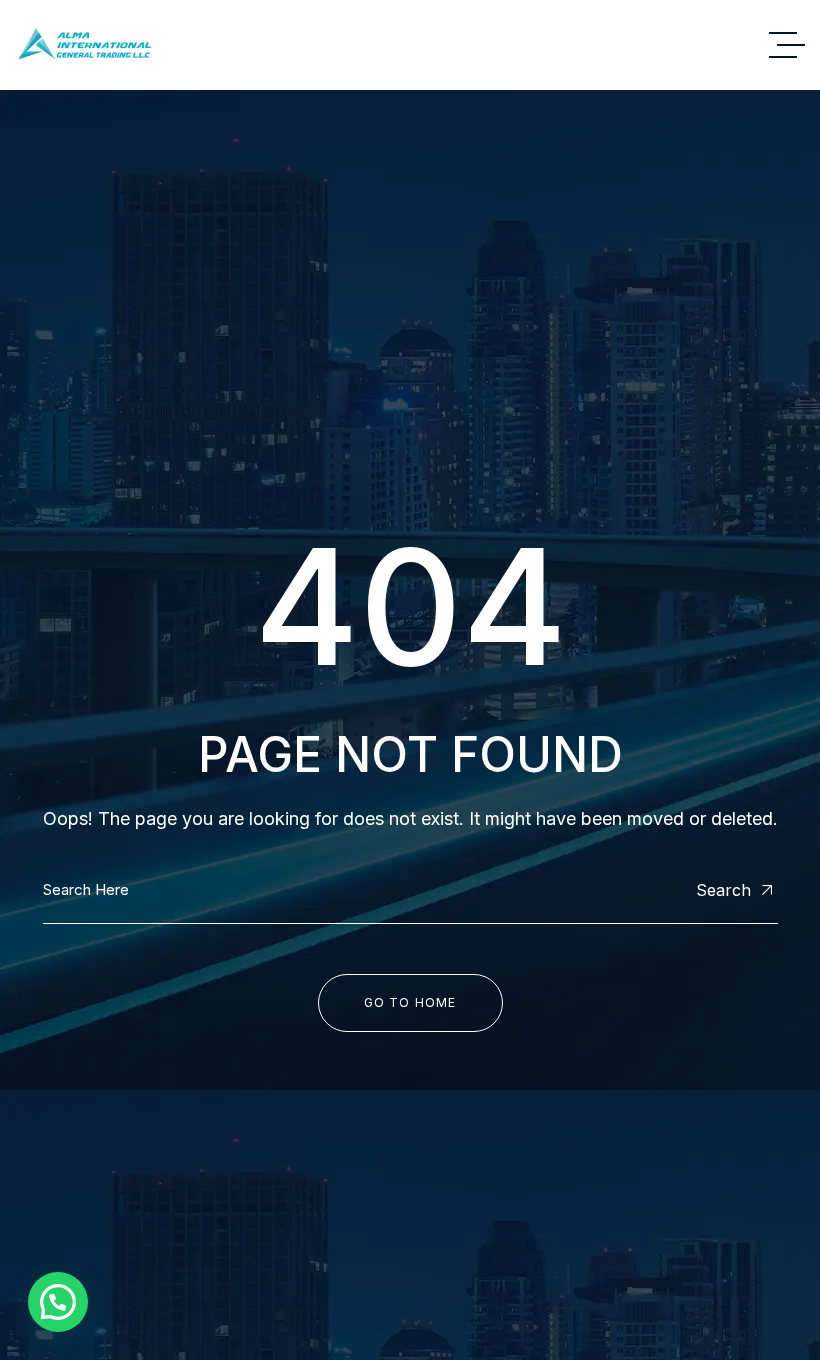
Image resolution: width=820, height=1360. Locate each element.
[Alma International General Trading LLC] (84, 45)
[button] (58, 1302)
